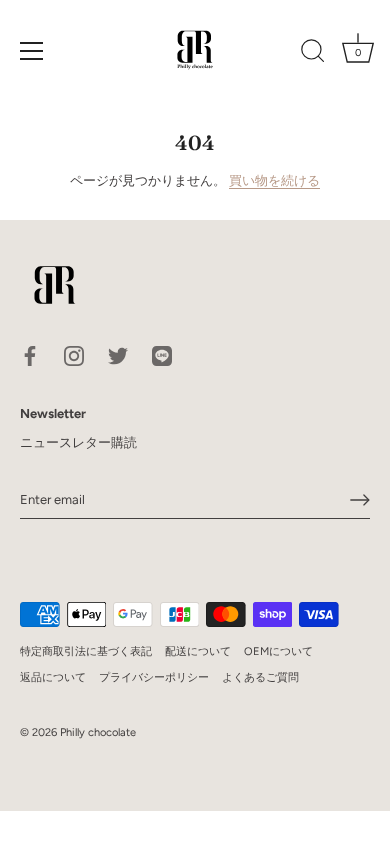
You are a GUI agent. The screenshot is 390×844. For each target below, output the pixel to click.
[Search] (313, 54)
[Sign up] (360, 500)
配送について (198, 651)
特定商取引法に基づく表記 (86, 651)
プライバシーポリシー (154, 677)
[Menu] (32, 51)
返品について (53, 677)
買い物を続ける (274, 180)
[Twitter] (118, 355)
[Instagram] (74, 355)
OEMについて (278, 651)
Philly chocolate (98, 732)
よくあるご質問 (260, 677)
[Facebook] (30, 355)
